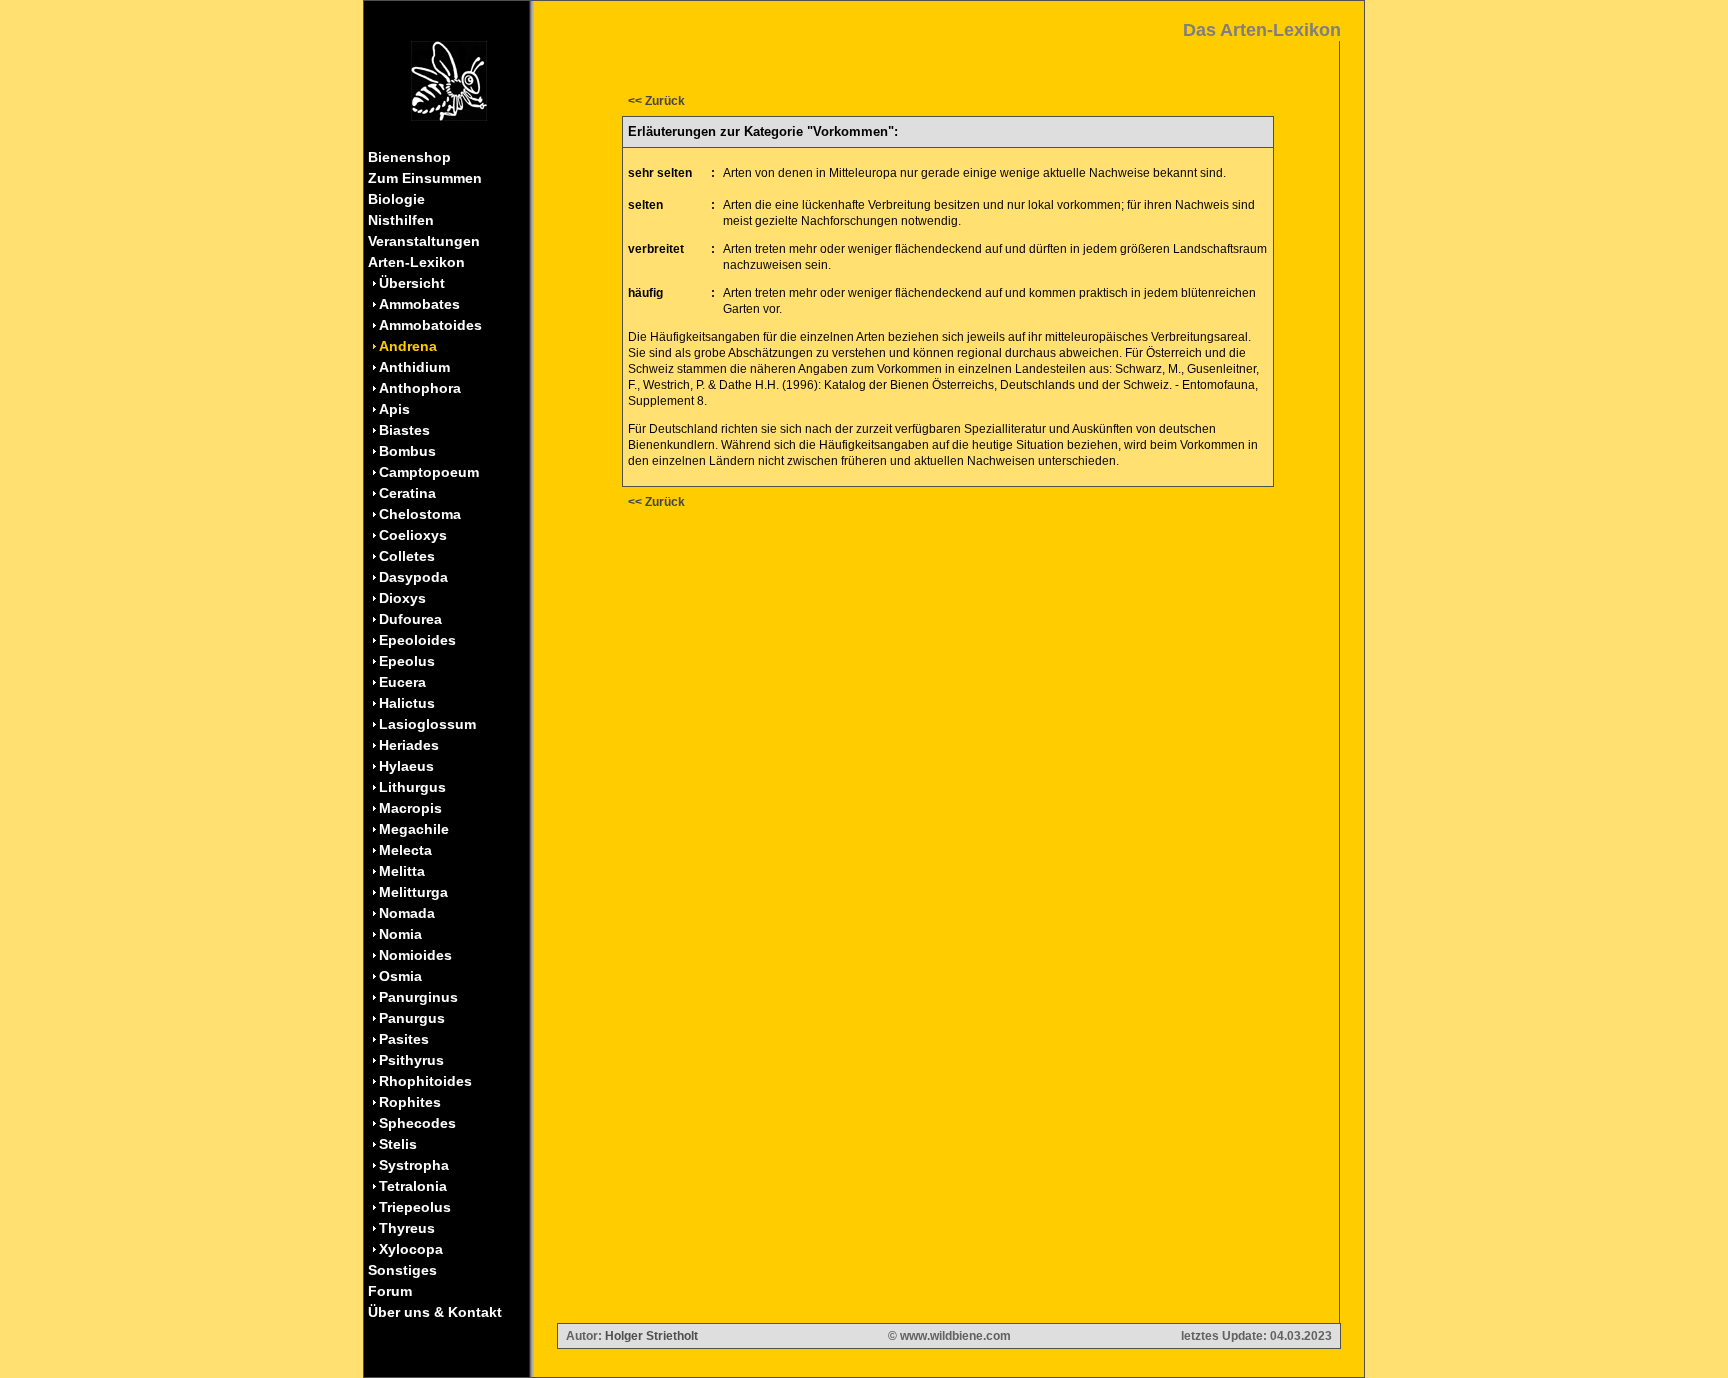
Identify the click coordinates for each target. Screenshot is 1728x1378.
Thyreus (407, 1228)
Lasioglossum (427, 724)
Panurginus (418, 997)
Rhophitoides (425, 1081)
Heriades (409, 745)
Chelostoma (420, 514)
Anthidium (414, 367)
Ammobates (419, 304)
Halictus (407, 703)
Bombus (407, 451)
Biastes (404, 430)
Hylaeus (406, 766)
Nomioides (415, 955)
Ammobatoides (430, 325)
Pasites (404, 1039)
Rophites (410, 1102)
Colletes (407, 556)
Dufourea (410, 619)
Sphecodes (417, 1123)
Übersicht (412, 283)
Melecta (405, 850)
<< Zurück (656, 101)
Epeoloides (417, 640)
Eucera (402, 682)
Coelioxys (413, 535)
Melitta (402, 871)
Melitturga (413, 892)
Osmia (400, 976)
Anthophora (420, 388)
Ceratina (407, 493)
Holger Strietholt (651, 1336)
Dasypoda (413, 577)
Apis (394, 409)
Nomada (407, 913)
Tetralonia (413, 1186)
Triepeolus (415, 1207)
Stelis (398, 1144)
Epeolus (407, 661)
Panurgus (412, 1018)
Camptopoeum (429, 472)
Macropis (410, 808)
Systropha (414, 1165)
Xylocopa (411, 1249)
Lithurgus (412, 787)
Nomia (400, 934)
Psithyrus (411, 1060)
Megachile (414, 829)
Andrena (408, 346)
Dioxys (402, 598)
